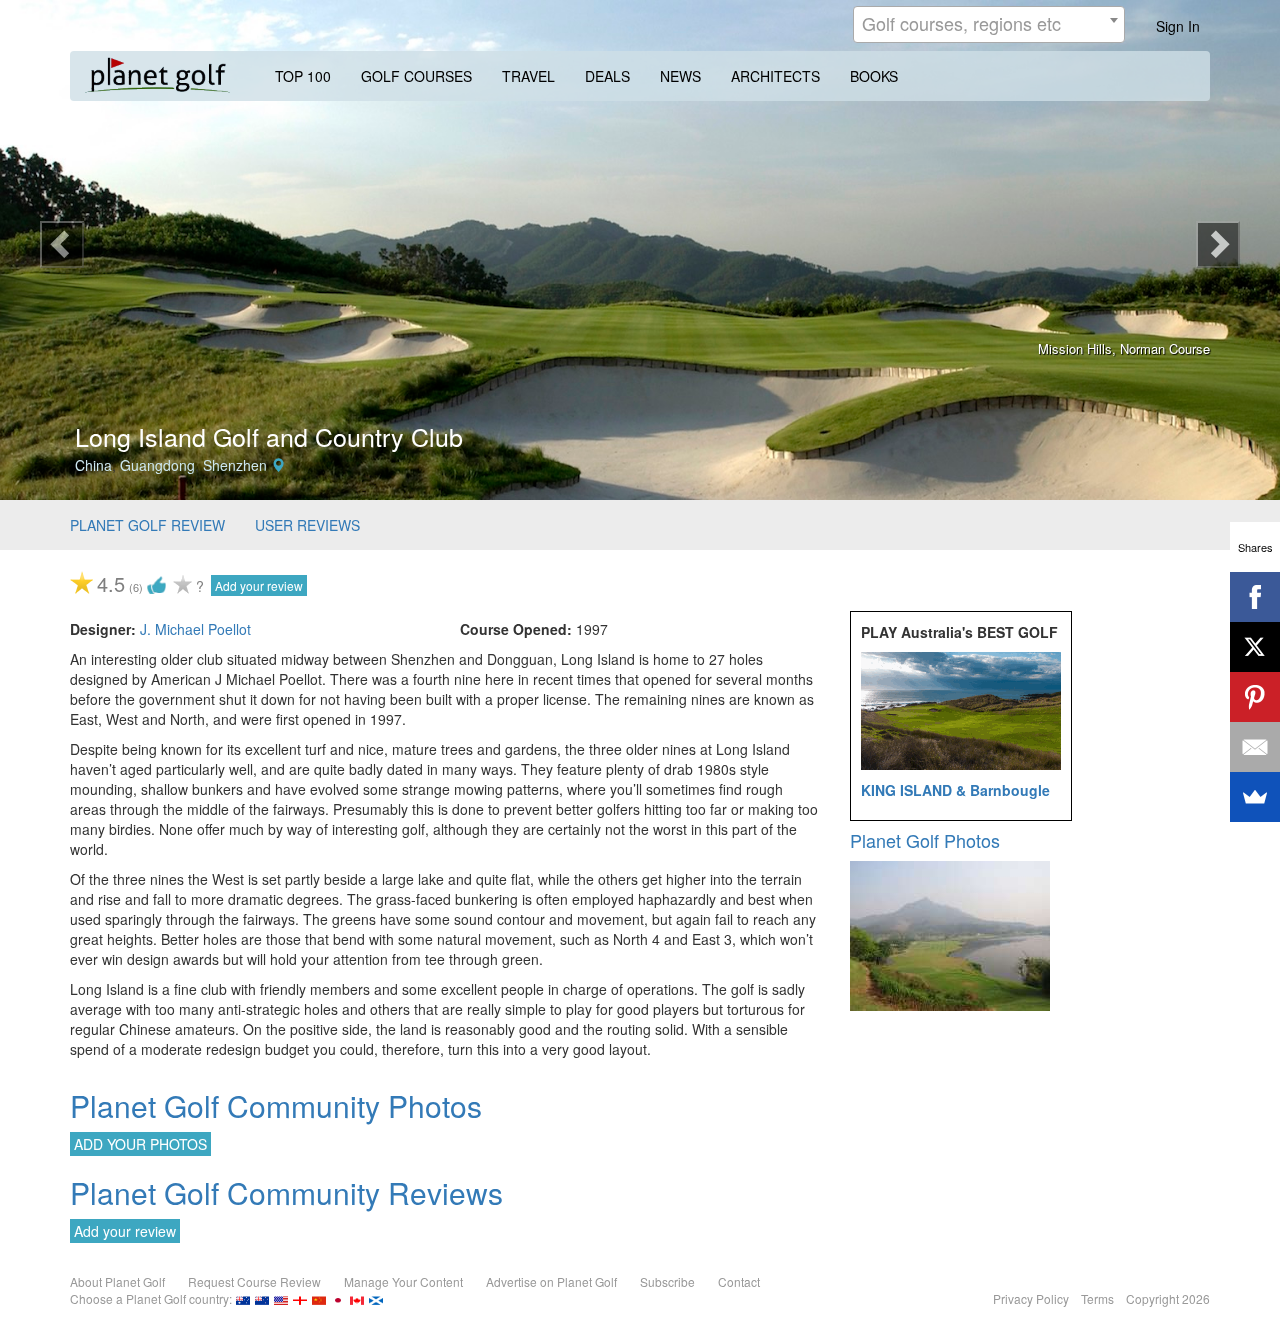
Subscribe (667, 1281)
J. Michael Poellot (195, 629)
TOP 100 (303, 76)
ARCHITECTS (775, 76)
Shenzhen (235, 465)
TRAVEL (528, 76)
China (93, 465)
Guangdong (157, 465)
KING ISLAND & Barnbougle (955, 790)
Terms (1097, 1298)
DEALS (607, 76)
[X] (1255, 647)
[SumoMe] (1255, 797)
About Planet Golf (117, 1281)
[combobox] (989, 24)
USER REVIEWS (307, 525)
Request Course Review (254, 1281)
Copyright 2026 (1168, 1298)
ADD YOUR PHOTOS (140, 1144)
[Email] (1255, 747)
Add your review (259, 585)
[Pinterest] (1255, 697)
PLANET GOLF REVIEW (147, 525)
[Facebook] (1255, 597)
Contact (739, 1281)
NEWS (680, 76)
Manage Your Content (403, 1281)
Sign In (1178, 26)
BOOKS (874, 76)
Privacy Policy (1031, 1298)
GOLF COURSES (416, 76)
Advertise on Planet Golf (551, 1281)
